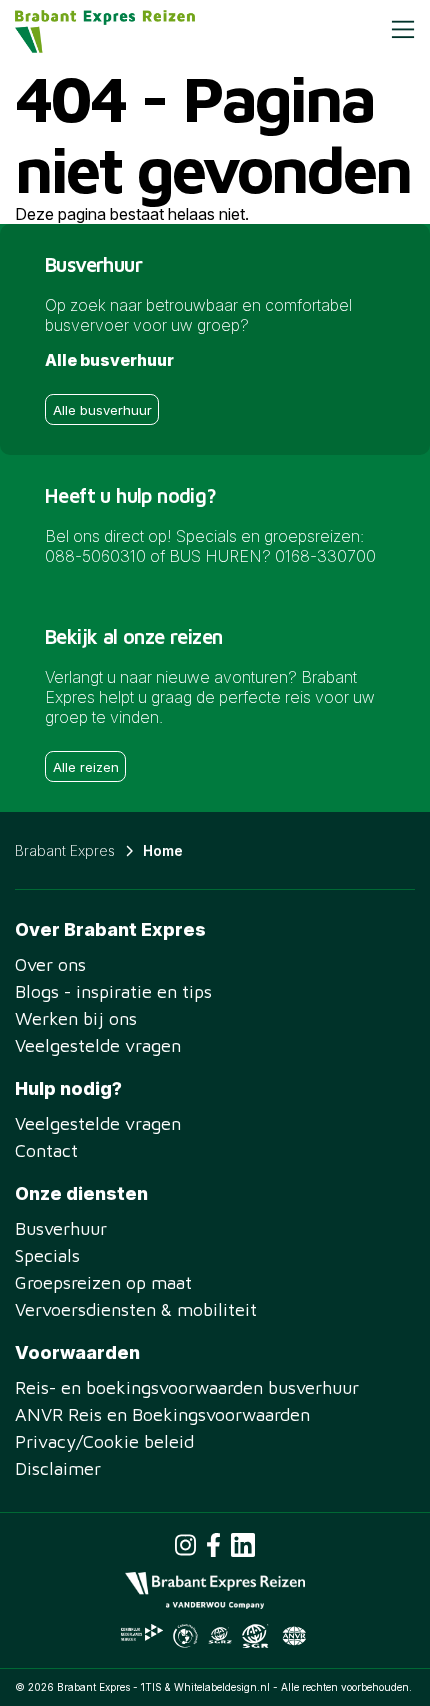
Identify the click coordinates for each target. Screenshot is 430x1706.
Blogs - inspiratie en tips (113, 991)
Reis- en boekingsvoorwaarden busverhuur (187, 1387)
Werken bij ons (76, 1018)
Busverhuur (61, 1228)
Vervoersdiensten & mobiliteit (136, 1309)
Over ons (50, 964)
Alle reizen (86, 767)
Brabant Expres (65, 850)
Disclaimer (58, 1468)
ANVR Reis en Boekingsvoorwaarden (162, 1414)
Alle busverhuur (102, 410)
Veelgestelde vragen (98, 1045)
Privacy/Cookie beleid (104, 1441)
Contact (46, 1150)
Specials (47, 1255)
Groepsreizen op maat (103, 1282)
